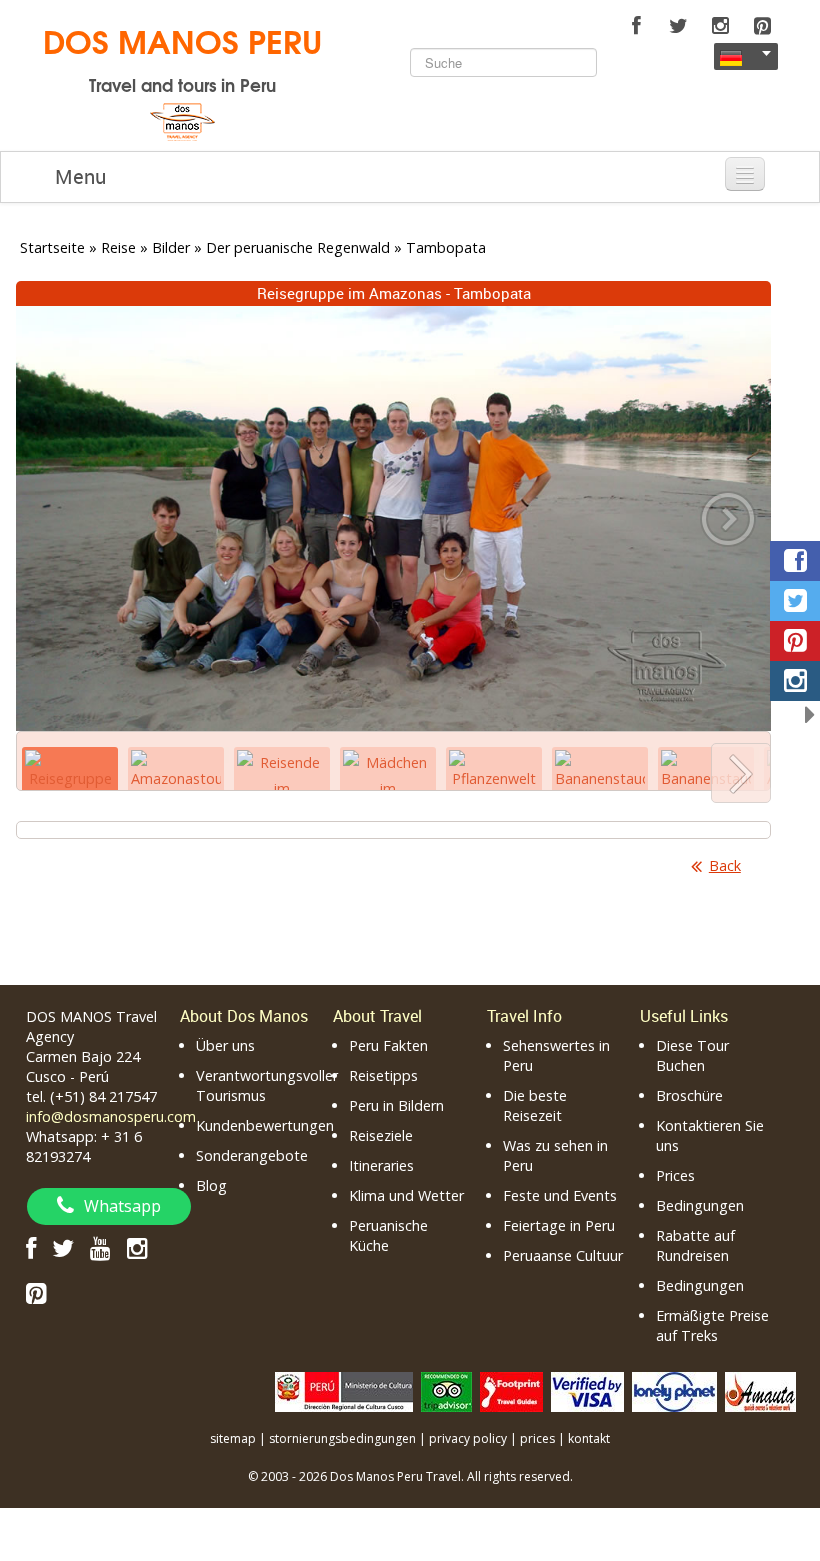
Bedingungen (700, 1205)
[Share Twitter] (795, 601)
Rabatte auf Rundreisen (695, 1245)
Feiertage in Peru (559, 1225)
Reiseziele (381, 1135)
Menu (80, 176)
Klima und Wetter (406, 1195)
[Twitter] (678, 26)
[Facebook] (636, 26)
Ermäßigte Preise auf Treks (712, 1325)
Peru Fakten (388, 1045)
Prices (675, 1175)
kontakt (589, 1438)
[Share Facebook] (795, 561)
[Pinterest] (762, 26)
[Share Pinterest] (795, 641)
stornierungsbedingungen (342, 1438)
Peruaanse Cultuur (563, 1255)
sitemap (233, 1438)
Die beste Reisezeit (535, 1105)
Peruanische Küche (388, 1235)
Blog (211, 1185)
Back (725, 865)
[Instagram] (720, 26)
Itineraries (381, 1165)
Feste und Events (560, 1195)
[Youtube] (100, 1247)
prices (537, 1438)
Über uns (225, 1045)
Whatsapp (122, 1206)
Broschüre (689, 1095)
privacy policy (468, 1438)
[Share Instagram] (795, 681)
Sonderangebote (252, 1155)
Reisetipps (383, 1075)
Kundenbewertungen (265, 1125)
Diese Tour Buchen (692, 1055)
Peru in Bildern (396, 1105)
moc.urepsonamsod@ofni (111, 1116)
